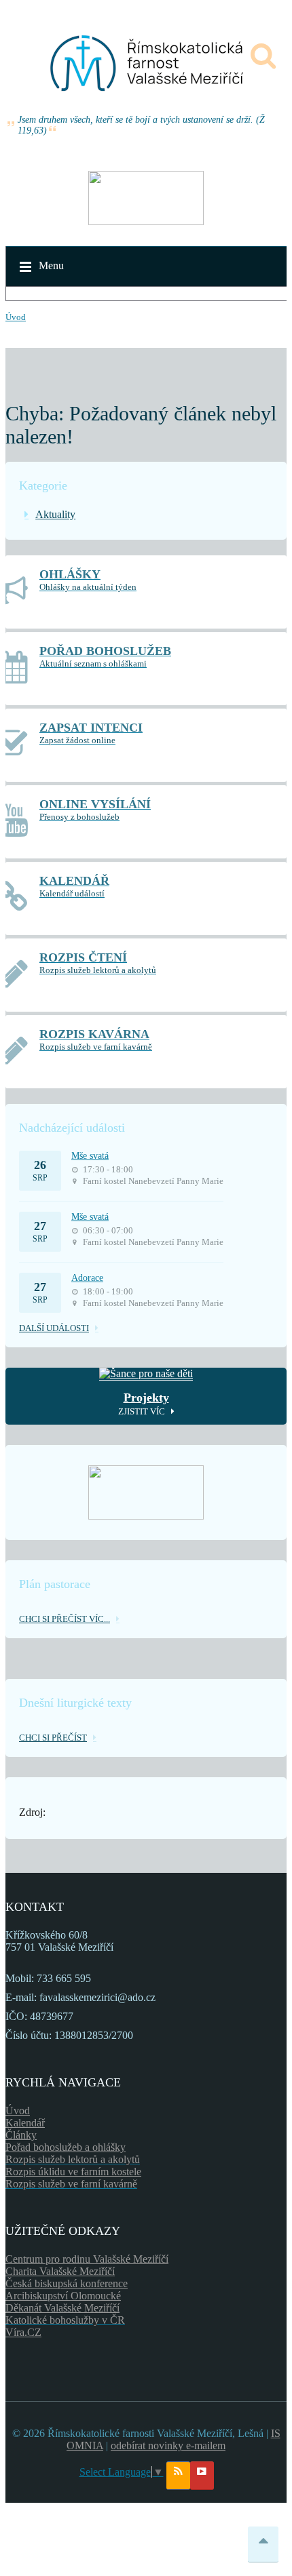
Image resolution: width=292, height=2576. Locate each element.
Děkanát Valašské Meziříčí (62, 2308)
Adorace (87, 1278)
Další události (54, 1328)
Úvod (16, 317)
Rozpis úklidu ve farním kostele (73, 2172)
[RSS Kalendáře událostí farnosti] (178, 2476)
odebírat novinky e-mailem (168, 2445)
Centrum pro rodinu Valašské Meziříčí (87, 2259)
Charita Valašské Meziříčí (60, 2271)
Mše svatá (90, 1156)
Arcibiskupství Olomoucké (63, 2296)
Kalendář (25, 2123)
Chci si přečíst (53, 1738)
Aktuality (55, 514)
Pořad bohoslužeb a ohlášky (66, 2147)
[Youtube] (202, 2476)
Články (21, 2135)
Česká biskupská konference (67, 2283)
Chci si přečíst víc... (65, 1619)
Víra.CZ (23, 2332)
